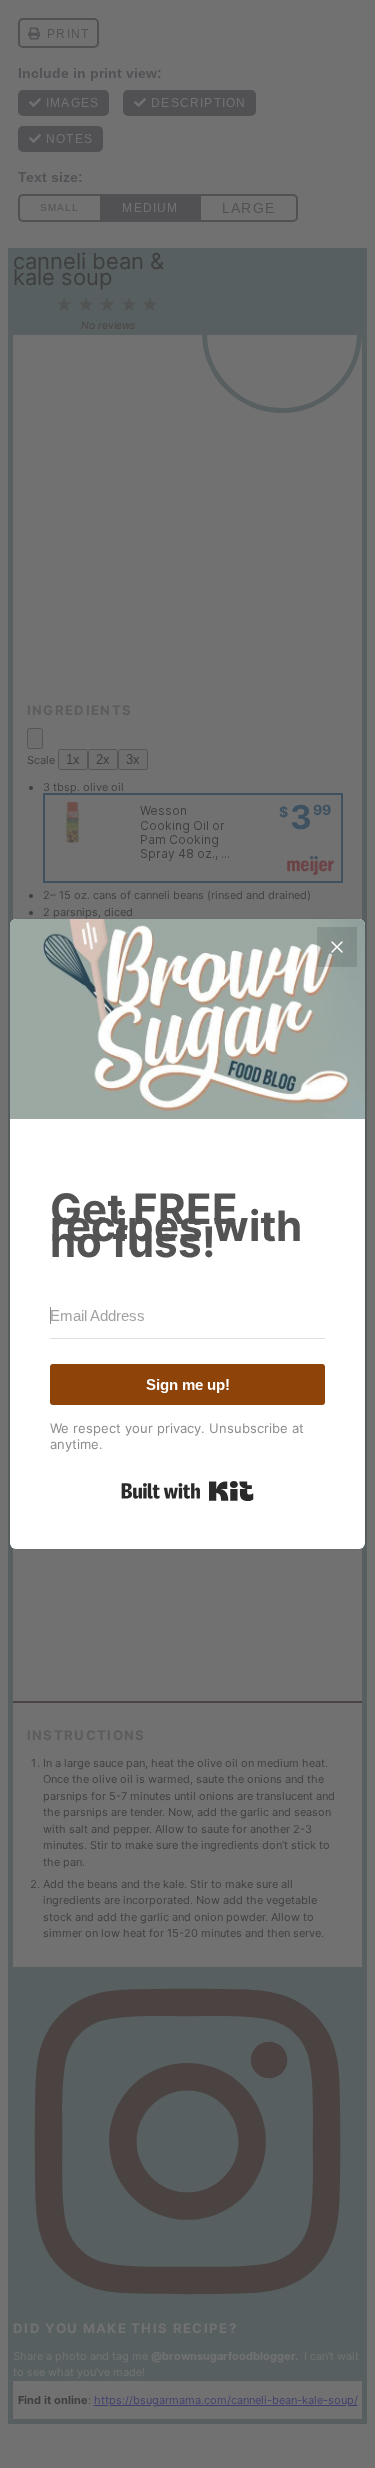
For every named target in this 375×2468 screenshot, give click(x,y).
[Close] (337, 947)
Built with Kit (187, 1491)
